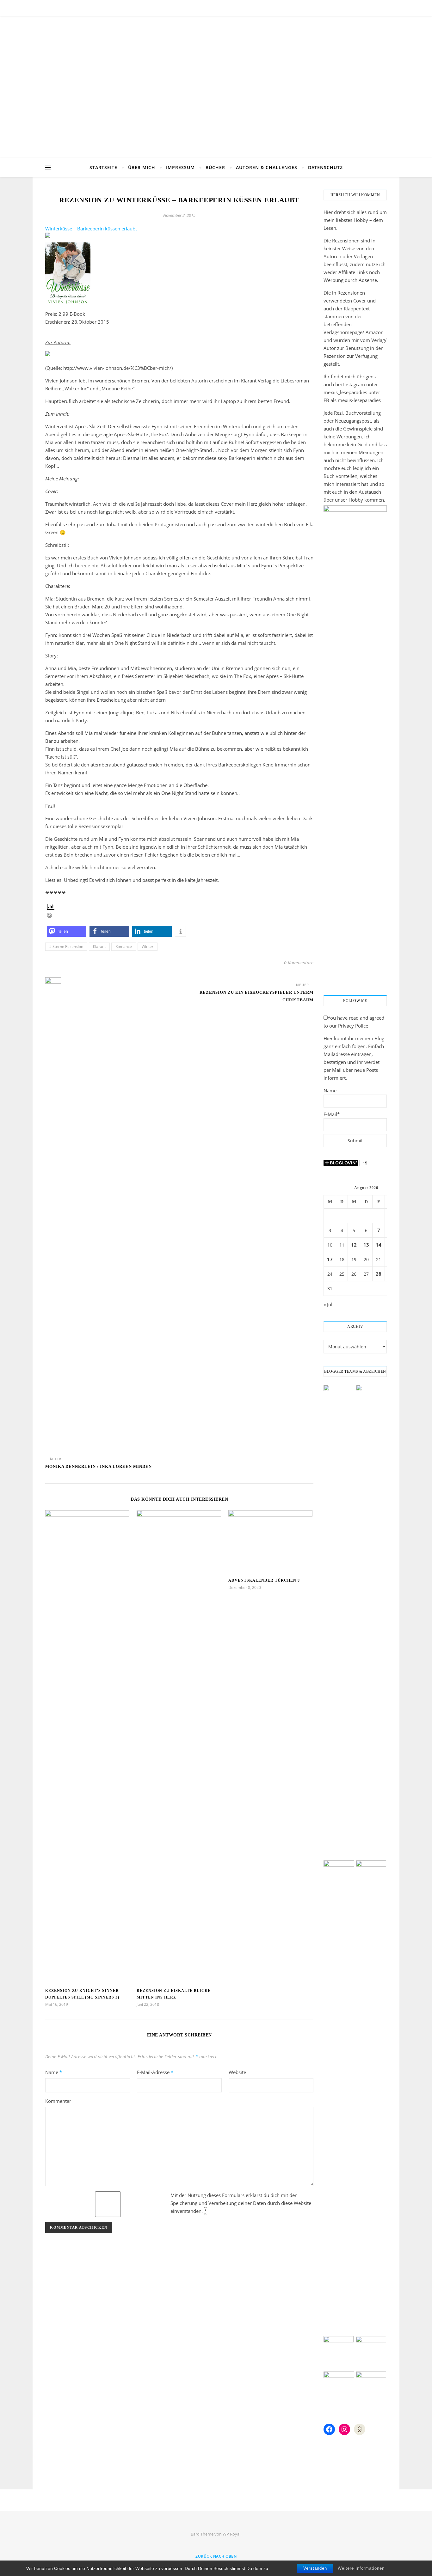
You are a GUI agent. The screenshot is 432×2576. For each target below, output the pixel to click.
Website (237, 2072)
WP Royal (231, 2534)
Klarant (99, 946)
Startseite (103, 167)
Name (54, 2072)
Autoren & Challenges (267, 167)
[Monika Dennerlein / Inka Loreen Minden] (57, 1214)
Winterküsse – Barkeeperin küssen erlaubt (91, 229)
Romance (124, 946)
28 (379, 1274)
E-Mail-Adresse (155, 2072)
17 (330, 1259)
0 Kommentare (299, 963)
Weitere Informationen (361, 2568)
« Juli (329, 1304)
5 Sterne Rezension (66, 946)
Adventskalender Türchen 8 (264, 1580)
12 (354, 1245)
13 (366, 1245)
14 (379, 1245)
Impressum (180, 167)
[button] (67, 931)
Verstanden (315, 2568)
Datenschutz (325, 167)
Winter (148, 946)
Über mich (142, 167)
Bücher (215, 167)
